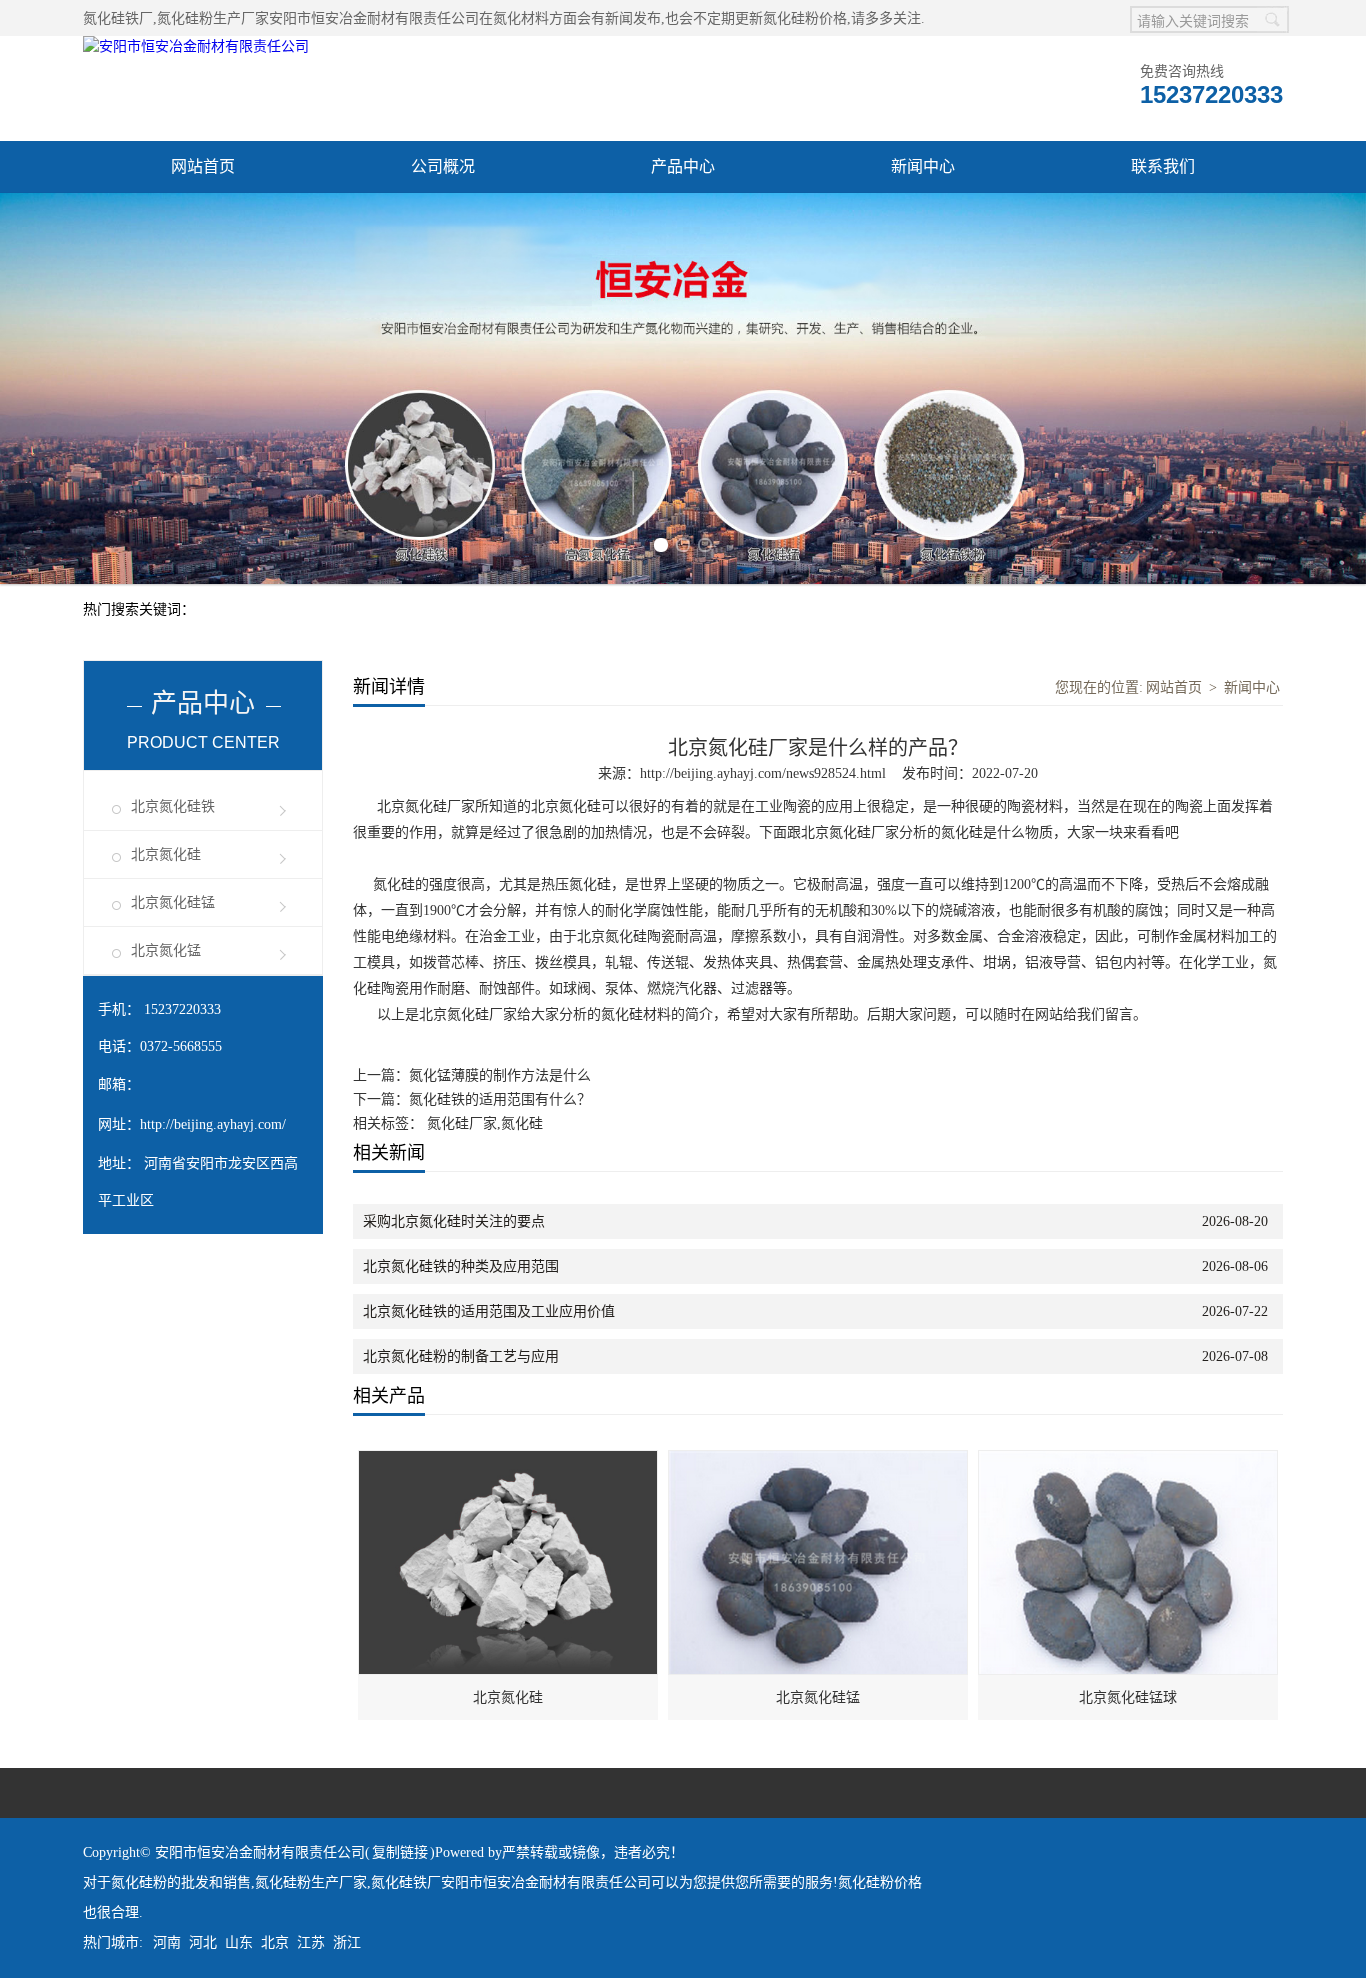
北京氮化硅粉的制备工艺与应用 (461, 1356)
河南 (167, 1942)
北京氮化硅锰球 (1128, 1697)
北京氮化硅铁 (173, 806)
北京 (275, 1942)
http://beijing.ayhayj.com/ (213, 1124)
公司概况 (443, 166)
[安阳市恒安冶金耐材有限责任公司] (196, 46)
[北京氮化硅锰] (819, 1461)
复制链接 (400, 1852)
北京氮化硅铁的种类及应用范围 (461, 1266)
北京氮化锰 (166, 950)
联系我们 (1163, 166)
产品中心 (683, 166)
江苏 (311, 1942)
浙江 (347, 1942)
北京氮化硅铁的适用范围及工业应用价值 (489, 1311)
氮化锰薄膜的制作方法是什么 (500, 1075)
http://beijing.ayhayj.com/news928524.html (763, 773)
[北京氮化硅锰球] (1129, 1461)
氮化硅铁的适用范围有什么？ (500, 1099)
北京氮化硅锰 (173, 902)
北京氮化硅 (166, 854)
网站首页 (203, 166)
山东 (239, 1942)
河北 (203, 1942)
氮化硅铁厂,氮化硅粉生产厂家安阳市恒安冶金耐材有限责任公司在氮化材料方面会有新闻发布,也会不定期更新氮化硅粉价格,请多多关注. (504, 18)
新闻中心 (923, 166)
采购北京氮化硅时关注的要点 (454, 1221)
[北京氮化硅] (509, 1461)
